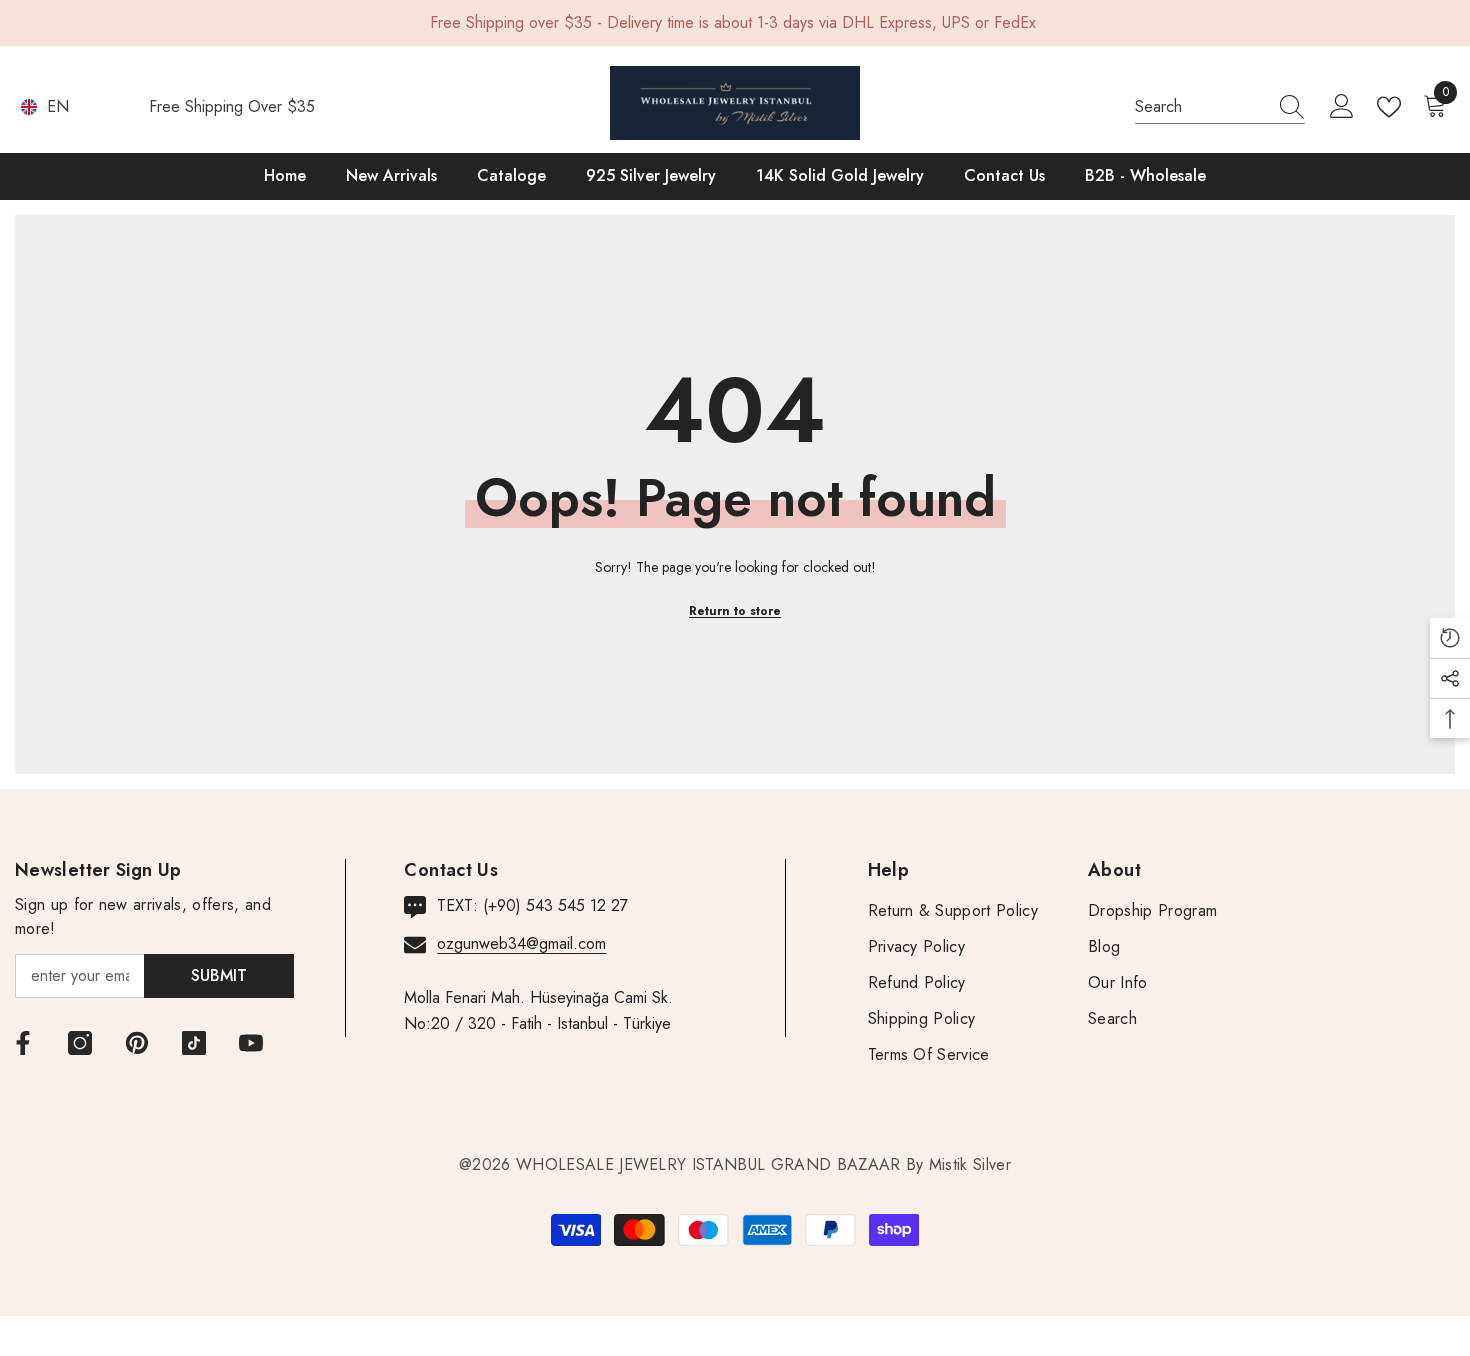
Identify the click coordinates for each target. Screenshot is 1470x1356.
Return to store (735, 611)
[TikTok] (194, 1043)
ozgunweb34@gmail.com (521, 943)
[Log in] (1342, 107)
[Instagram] (80, 1043)
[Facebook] (23, 1043)
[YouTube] (251, 1043)
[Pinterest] (137, 1043)
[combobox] (1201, 107)
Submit (219, 975)
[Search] (1220, 107)
